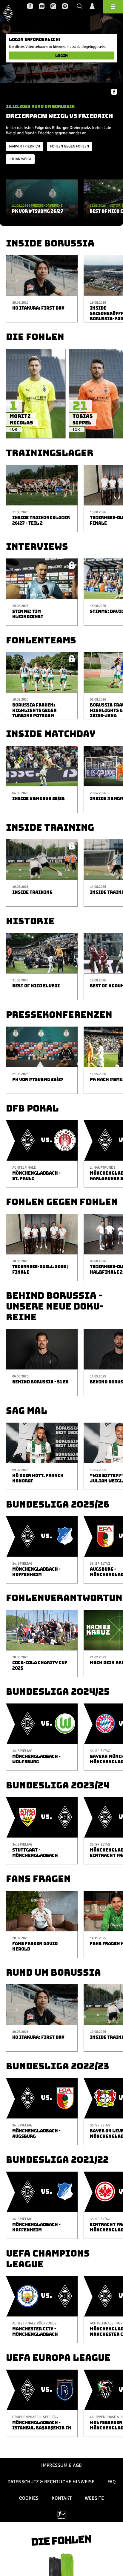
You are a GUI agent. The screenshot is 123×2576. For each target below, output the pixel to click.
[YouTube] (42, 7)
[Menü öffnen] (113, 7)
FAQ (112, 2482)
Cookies (29, 2498)
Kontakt (62, 2498)
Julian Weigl (20, 159)
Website (94, 2498)
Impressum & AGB (61, 2465)
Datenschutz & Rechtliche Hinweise (51, 2482)
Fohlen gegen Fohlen (70, 146)
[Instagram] (53, 7)
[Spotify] (65, 7)
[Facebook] (30, 7)
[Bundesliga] (61, 2515)
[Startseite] (8, 13)
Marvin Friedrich (24, 146)
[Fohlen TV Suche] (80, 7)
